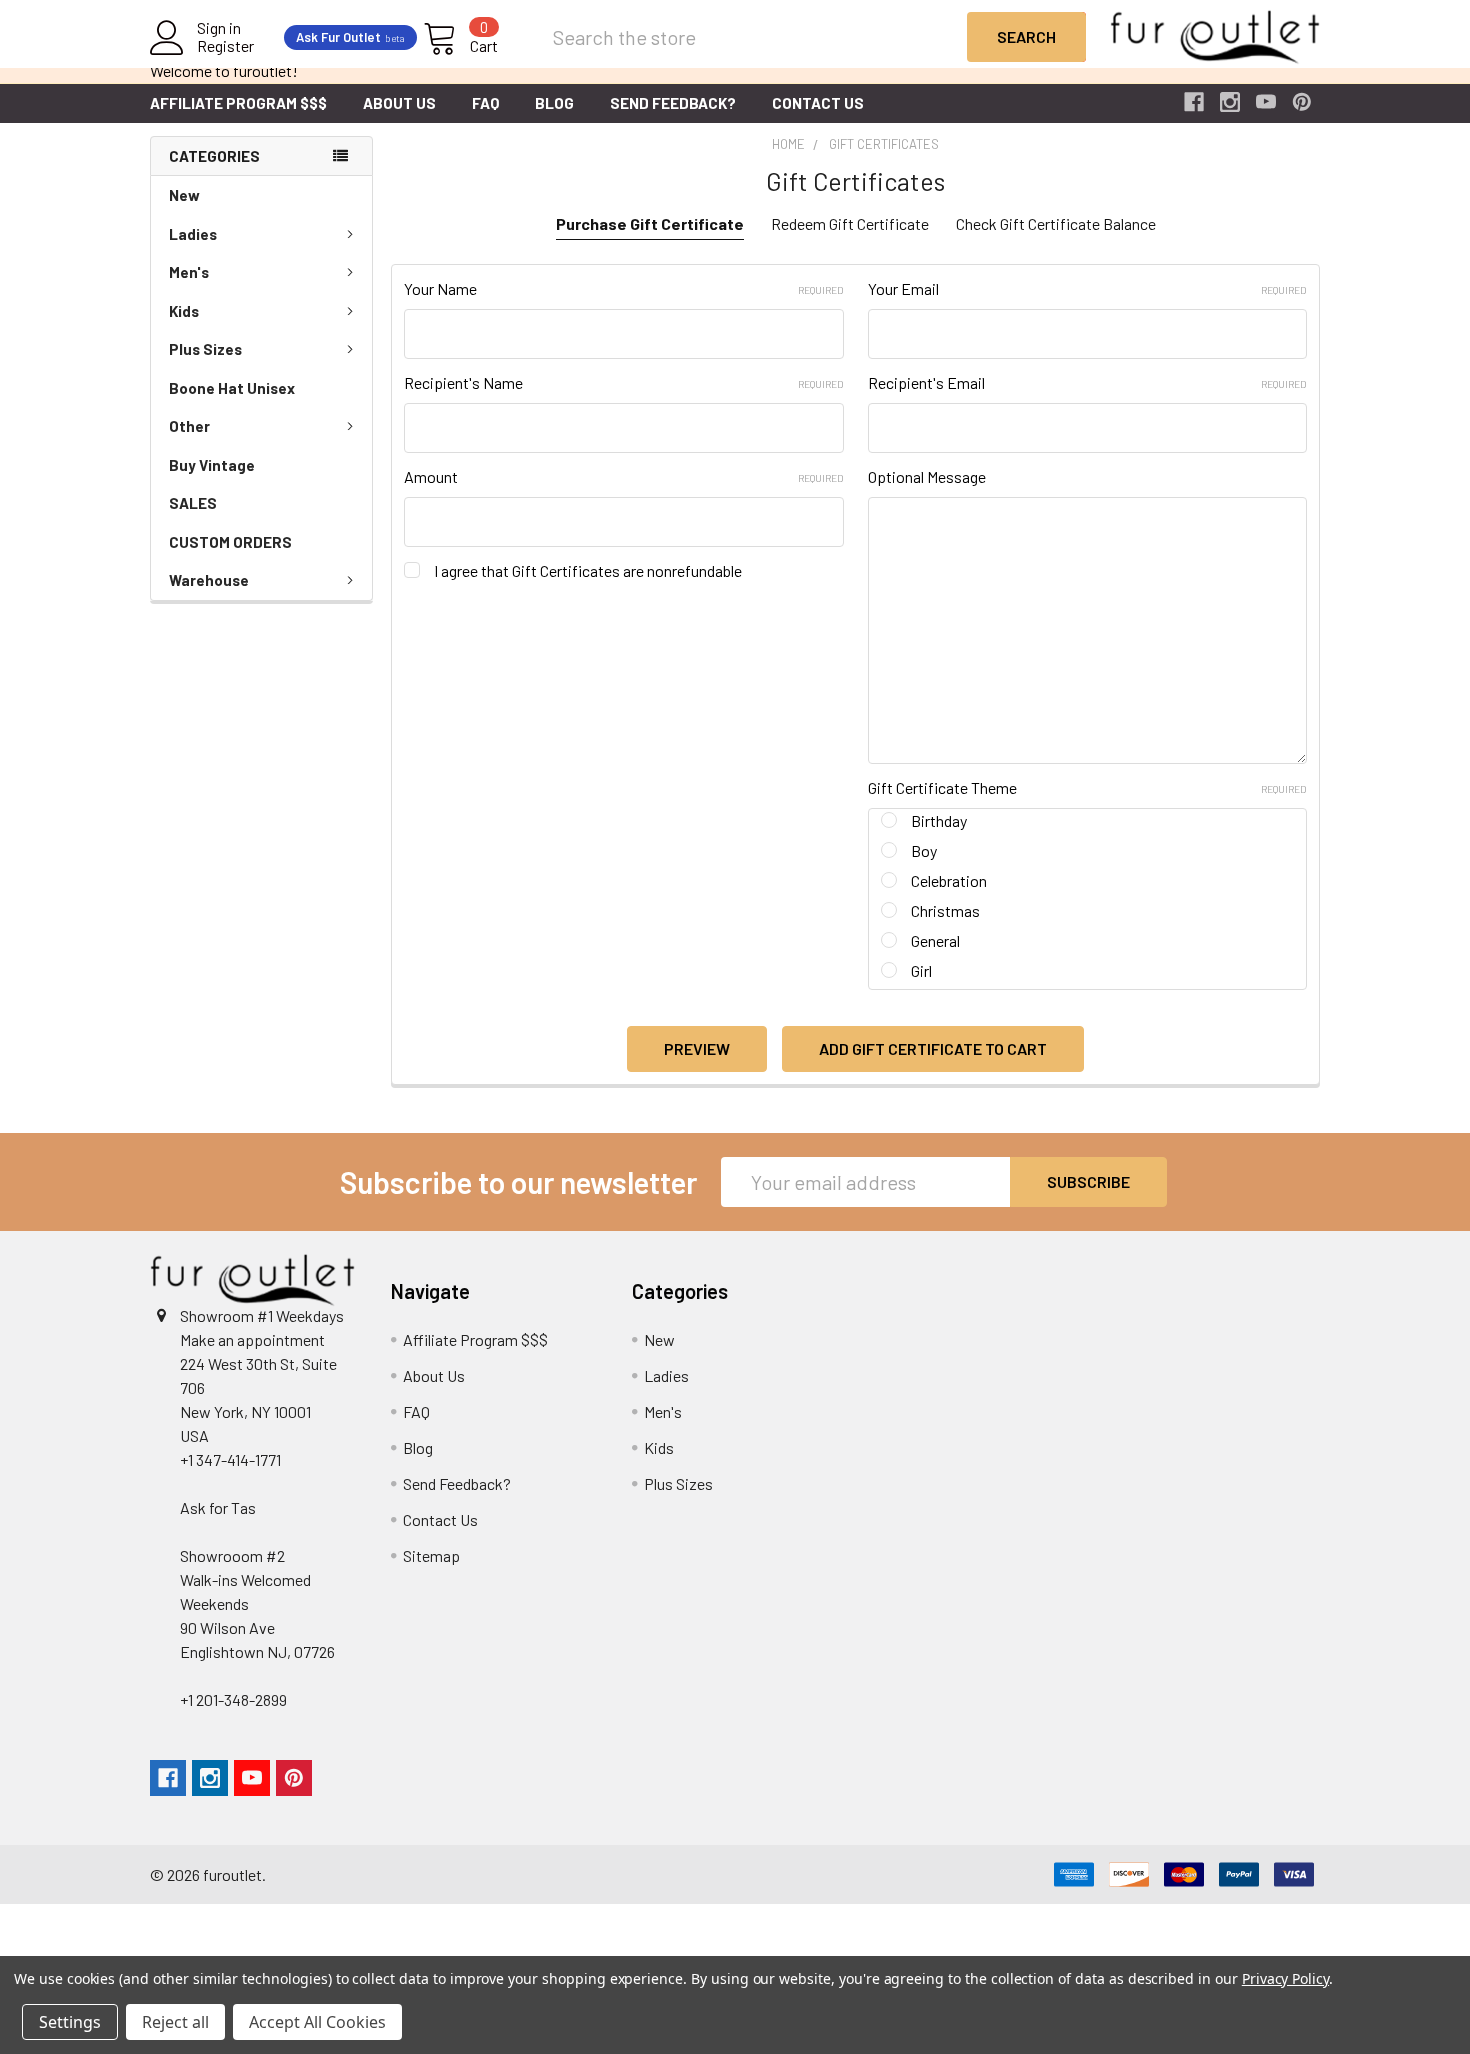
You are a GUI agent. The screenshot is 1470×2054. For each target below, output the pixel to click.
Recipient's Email (1087, 382)
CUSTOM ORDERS (230, 542)
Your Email (1087, 288)
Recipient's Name (623, 382)
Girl (921, 970)
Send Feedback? (673, 103)
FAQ (485, 103)
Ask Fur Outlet (350, 37)
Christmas (945, 910)
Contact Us (818, 103)
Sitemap (431, 1555)
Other (189, 426)
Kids (184, 311)
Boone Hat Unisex (232, 388)
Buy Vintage (212, 465)
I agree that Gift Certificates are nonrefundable (588, 570)
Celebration (949, 880)
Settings (70, 2022)
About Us (399, 103)
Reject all (175, 2022)
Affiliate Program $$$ (238, 103)
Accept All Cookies (317, 2022)
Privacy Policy (1285, 1978)
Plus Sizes (205, 349)
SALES (193, 503)
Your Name (623, 288)
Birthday (939, 820)
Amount (623, 476)
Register (225, 46)
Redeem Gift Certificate (850, 223)
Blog (554, 103)
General (935, 940)
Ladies (193, 234)
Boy (924, 850)
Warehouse (209, 580)
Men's (189, 272)
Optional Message (927, 476)
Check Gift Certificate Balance (1056, 223)
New (184, 195)
